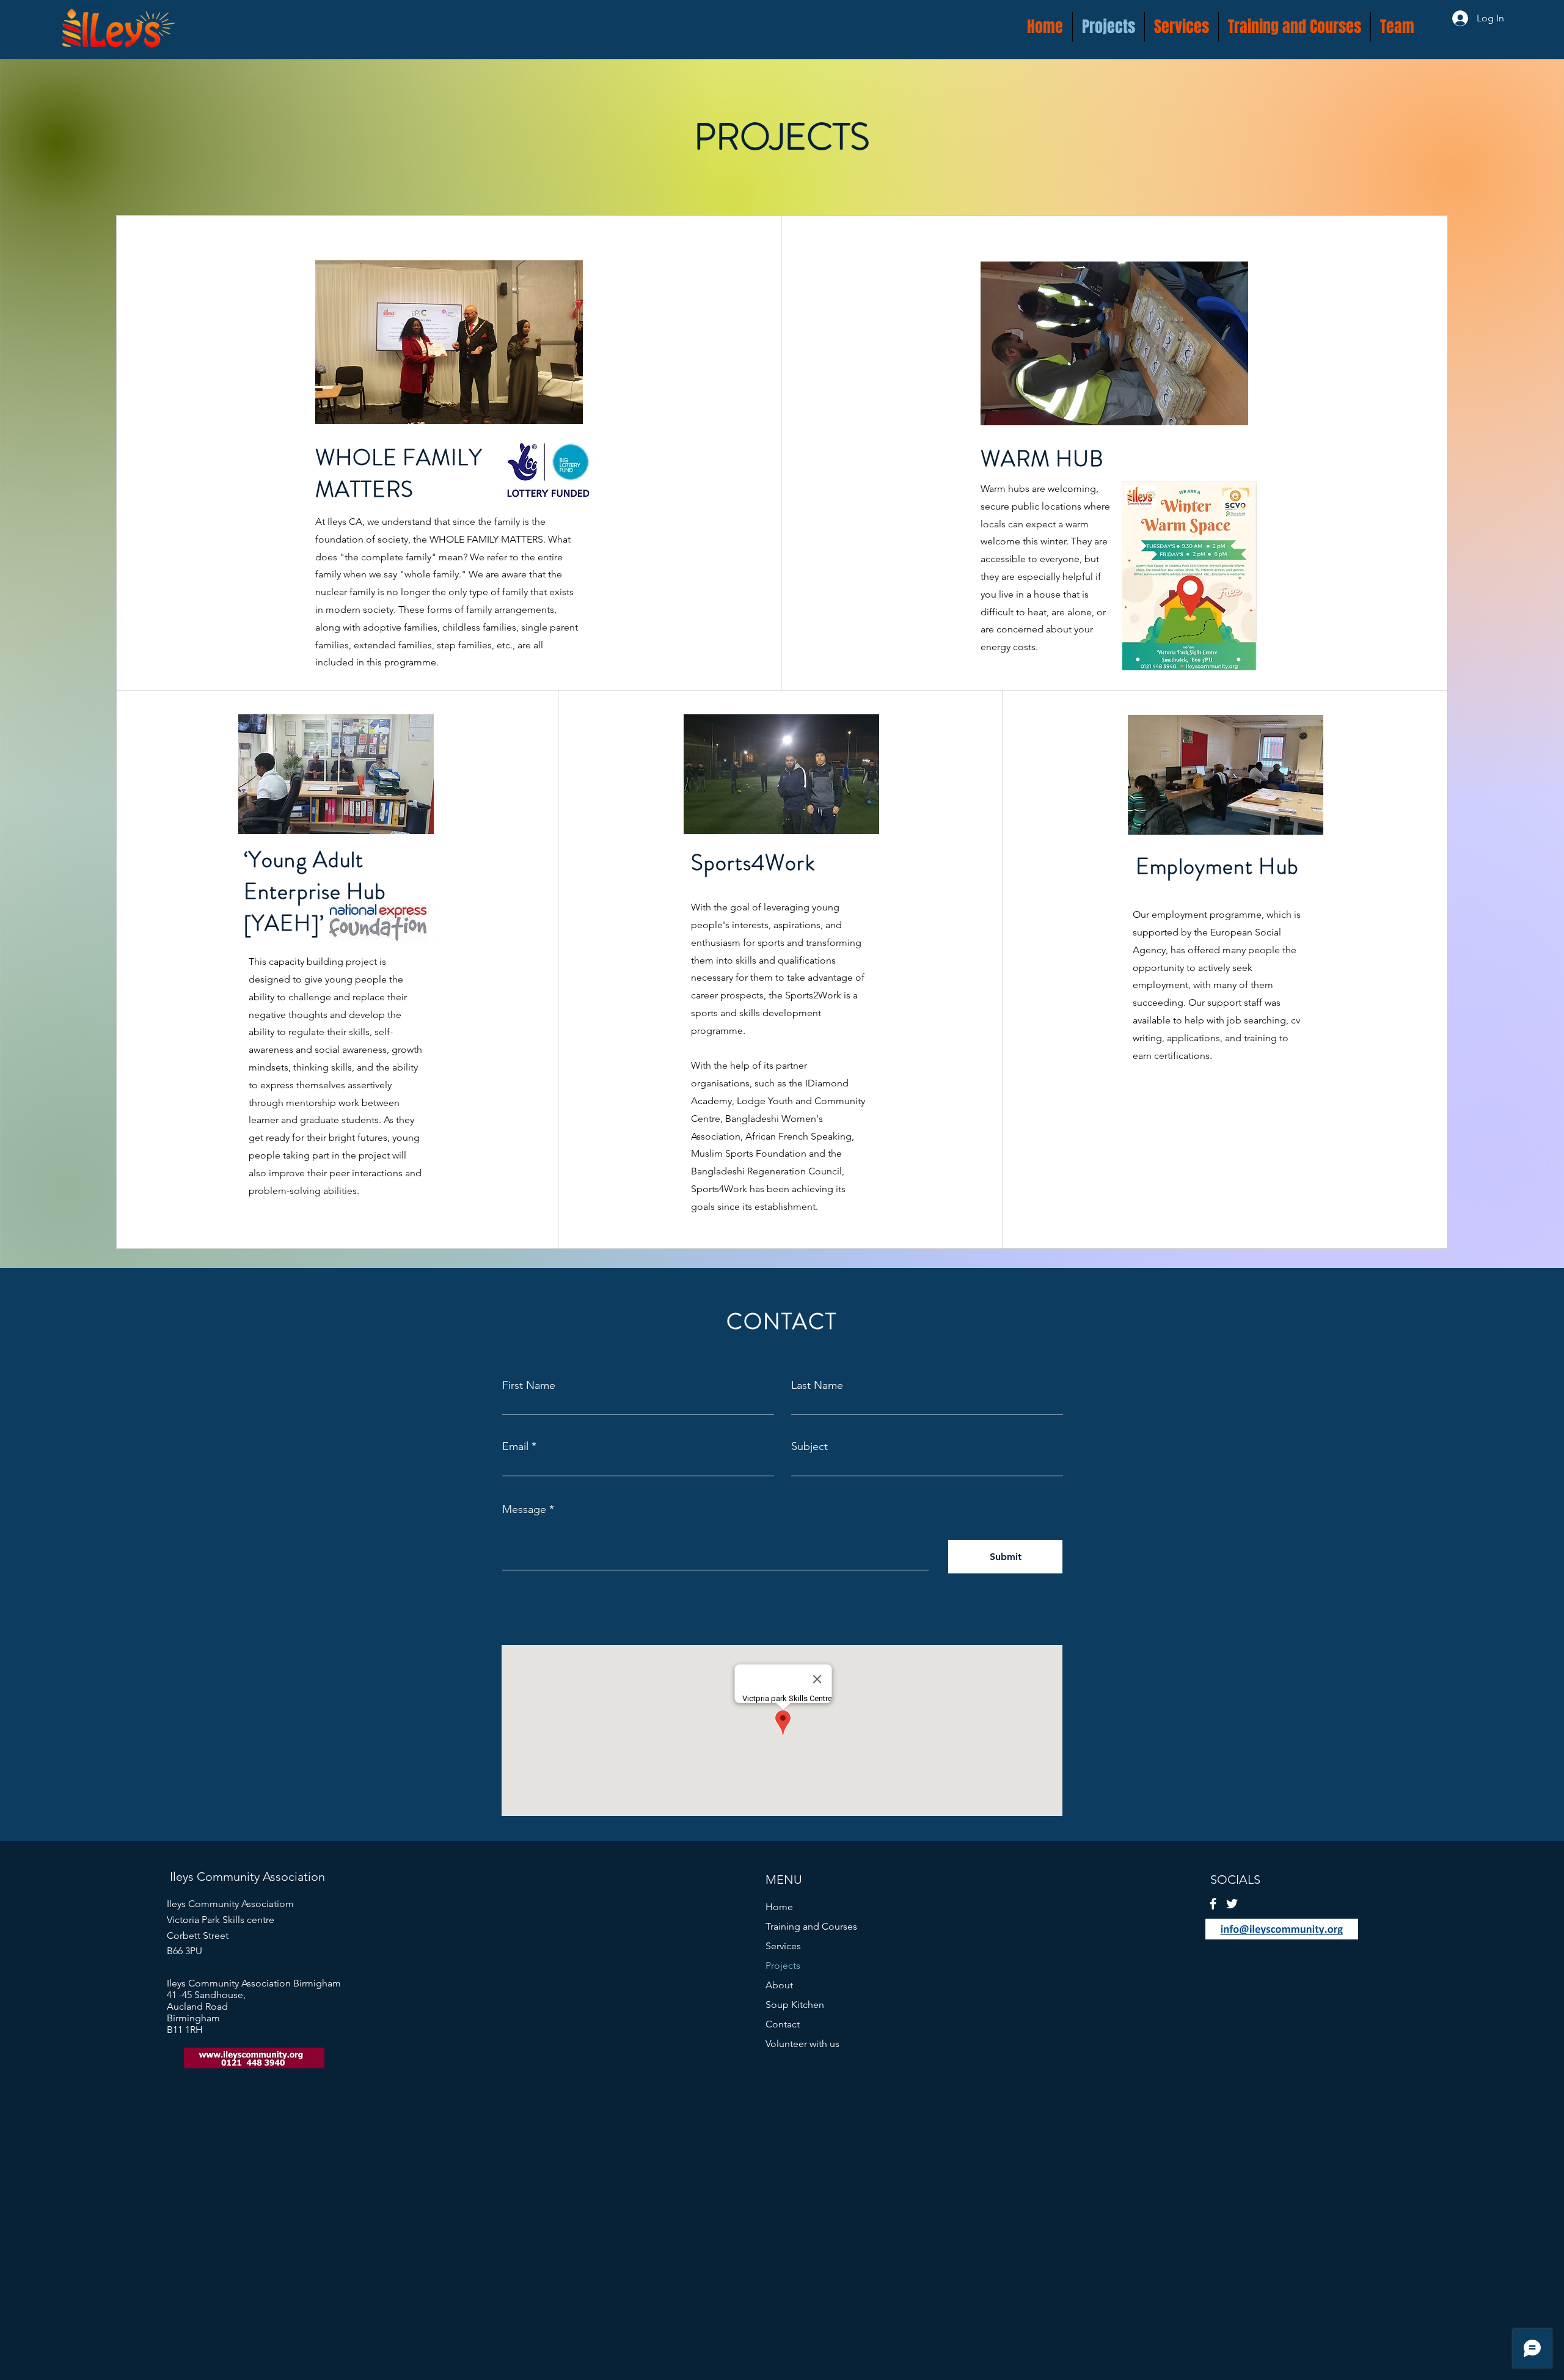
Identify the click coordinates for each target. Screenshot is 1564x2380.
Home (779, 1907)
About (779, 1985)
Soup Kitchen (795, 2005)
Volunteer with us (802, 2044)
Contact (783, 2024)
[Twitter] (1232, 1904)
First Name (529, 1385)
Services (783, 1946)
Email (515, 1446)
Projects (783, 1965)
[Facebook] (1213, 1904)
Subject (809, 1446)
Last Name (817, 1385)
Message (524, 1509)
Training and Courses (811, 1926)
